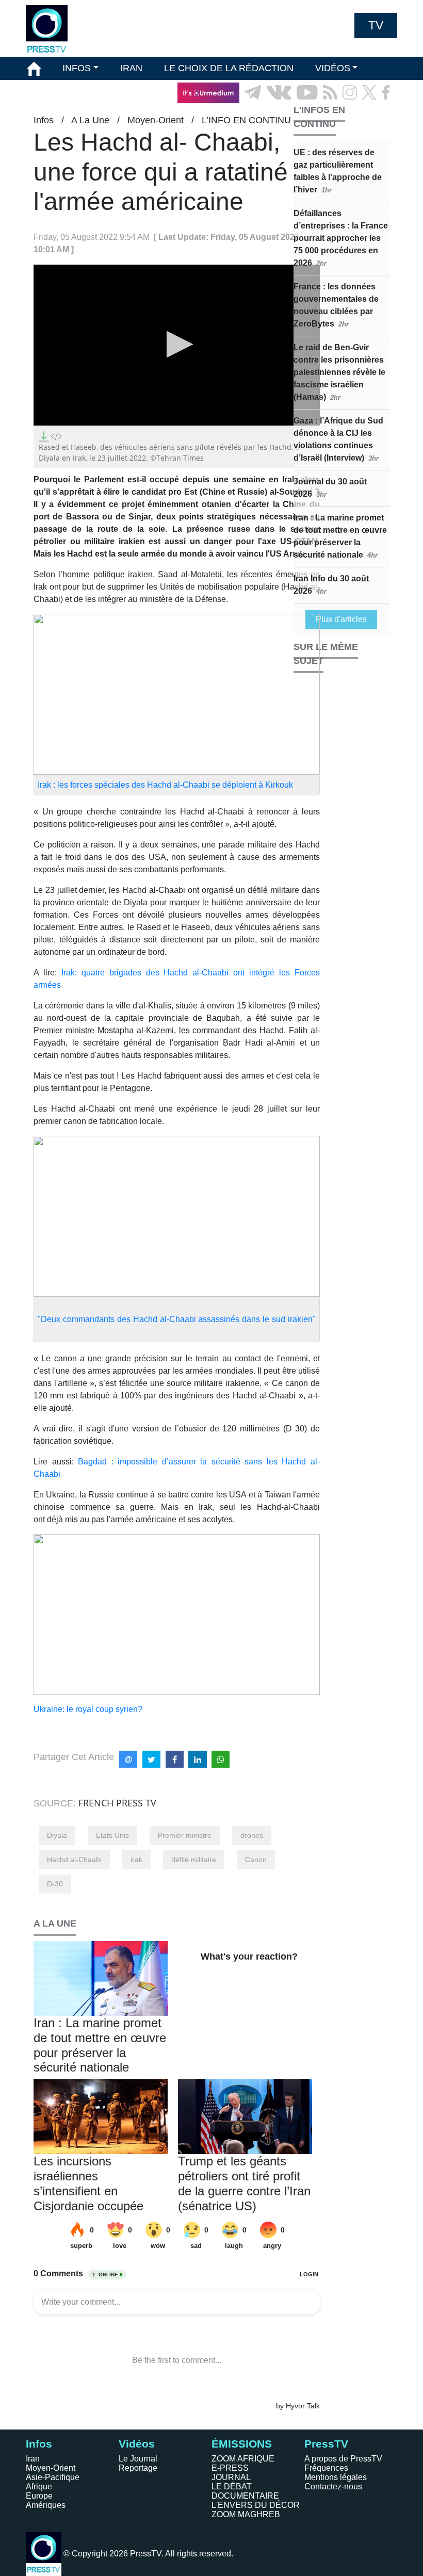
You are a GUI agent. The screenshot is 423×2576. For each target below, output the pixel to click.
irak (136, 1860)
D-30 (55, 1884)
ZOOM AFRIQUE (243, 2459)
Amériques (46, 2505)
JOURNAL (231, 2477)
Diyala (57, 1835)
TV (376, 25)
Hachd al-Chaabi (74, 1860)
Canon (256, 1860)
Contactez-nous (333, 2487)
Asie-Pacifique (53, 2477)
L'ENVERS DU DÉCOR (256, 2505)
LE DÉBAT (232, 2487)
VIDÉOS (333, 68)
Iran (33, 2459)
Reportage (138, 2468)
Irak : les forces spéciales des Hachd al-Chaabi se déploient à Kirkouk (165, 785)
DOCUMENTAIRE (245, 2496)
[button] (177, 344)
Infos (39, 2444)
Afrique (39, 2487)
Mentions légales (336, 2477)
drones (252, 1835)
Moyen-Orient (51, 2468)
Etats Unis (112, 1835)
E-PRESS (230, 2468)
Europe (39, 2496)
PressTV (326, 2444)
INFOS (77, 68)
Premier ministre (185, 1835)
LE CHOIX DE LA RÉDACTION (229, 68)
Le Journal (138, 2459)
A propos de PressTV (343, 2459)
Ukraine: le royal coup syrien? (88, 1709)
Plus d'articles (341, 619)
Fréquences (326, 2468)
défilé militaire (194, 1860)
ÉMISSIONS (53, 92)
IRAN (131, 68)
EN (361, 116)
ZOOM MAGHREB (246, 2514)
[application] (177, 345)
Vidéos (137, 2444)
